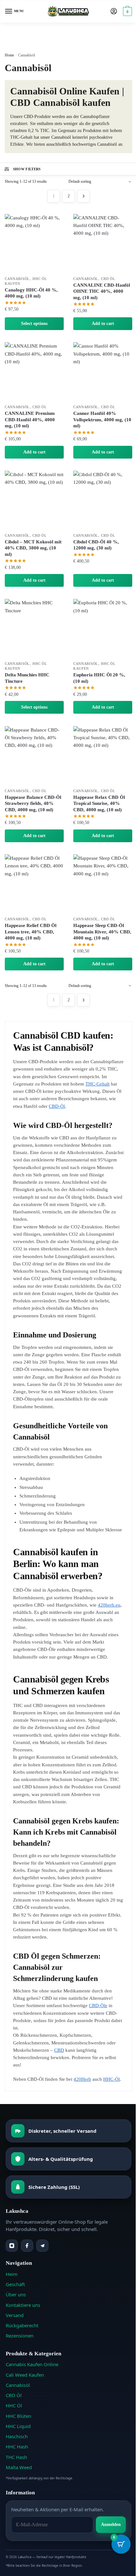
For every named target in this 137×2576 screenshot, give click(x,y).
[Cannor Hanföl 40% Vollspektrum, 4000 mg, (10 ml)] (103, 372)
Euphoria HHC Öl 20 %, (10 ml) (99, 678)
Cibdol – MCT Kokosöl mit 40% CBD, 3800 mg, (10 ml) (33, 548)
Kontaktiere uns (23, 2305)
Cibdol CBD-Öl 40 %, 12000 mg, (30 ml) (96, 545)
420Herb (82, 2079)
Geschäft (15, 2284)
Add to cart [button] (103, 324)
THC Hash (16, 2457)
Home (9, 55)
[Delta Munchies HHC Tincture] (34, 628)
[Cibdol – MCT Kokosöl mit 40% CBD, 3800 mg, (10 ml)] (34, 500)
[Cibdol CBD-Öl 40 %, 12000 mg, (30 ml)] (103, 500)
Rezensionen (20, 2336)
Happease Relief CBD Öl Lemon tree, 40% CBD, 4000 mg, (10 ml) (31, 932)
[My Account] (114, 12)
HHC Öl (14, 2405)
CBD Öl (108, 279)
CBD (59, 2050)
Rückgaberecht (22, 2325)
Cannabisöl (17, 279)
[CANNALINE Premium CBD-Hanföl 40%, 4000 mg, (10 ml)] (34, 372)
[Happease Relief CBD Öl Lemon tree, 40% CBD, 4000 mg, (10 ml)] (34, 884)
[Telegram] (42, 2246)
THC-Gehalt (97, 1084)
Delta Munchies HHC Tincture (27, 678)
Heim (12, 2274)
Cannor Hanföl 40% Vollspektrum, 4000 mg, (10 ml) (102, 420)
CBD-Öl (57, 1106)
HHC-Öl (112, 2079)
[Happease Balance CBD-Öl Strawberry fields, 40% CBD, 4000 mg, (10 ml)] (34, 756)
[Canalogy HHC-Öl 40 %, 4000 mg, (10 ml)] (34, 243)
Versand (15, 2315)
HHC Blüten (18, 2416)
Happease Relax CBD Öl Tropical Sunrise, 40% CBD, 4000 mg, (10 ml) (99, 803)
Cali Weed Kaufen (25, 2375)
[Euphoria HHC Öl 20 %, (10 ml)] (103, 628)
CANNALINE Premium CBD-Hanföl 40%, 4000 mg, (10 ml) (30, 420)
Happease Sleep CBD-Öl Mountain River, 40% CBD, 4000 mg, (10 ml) (102, 932)
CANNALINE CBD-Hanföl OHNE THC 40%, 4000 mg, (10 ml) (102, 291)
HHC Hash (17, 2447)
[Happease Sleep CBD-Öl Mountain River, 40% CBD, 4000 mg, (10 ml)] (103, 884)
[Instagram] (12, 2246)
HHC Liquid (18, 2426)
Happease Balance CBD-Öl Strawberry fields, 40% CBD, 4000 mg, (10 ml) (33, 803)
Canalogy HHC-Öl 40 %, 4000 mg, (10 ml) (31, 293)
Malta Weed (19, 2467)
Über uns (16, 2294)
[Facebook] (27, 2246)
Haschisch (17, 2436)
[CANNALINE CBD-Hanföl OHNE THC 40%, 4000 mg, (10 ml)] (103, 243)
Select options (34, 324)
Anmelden (111, 2524)
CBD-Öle (98, 2006)
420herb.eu (109, 1605)
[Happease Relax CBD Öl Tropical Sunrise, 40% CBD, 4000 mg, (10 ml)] (103, 756)
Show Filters (27, 169)
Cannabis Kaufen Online (32, 2364)
